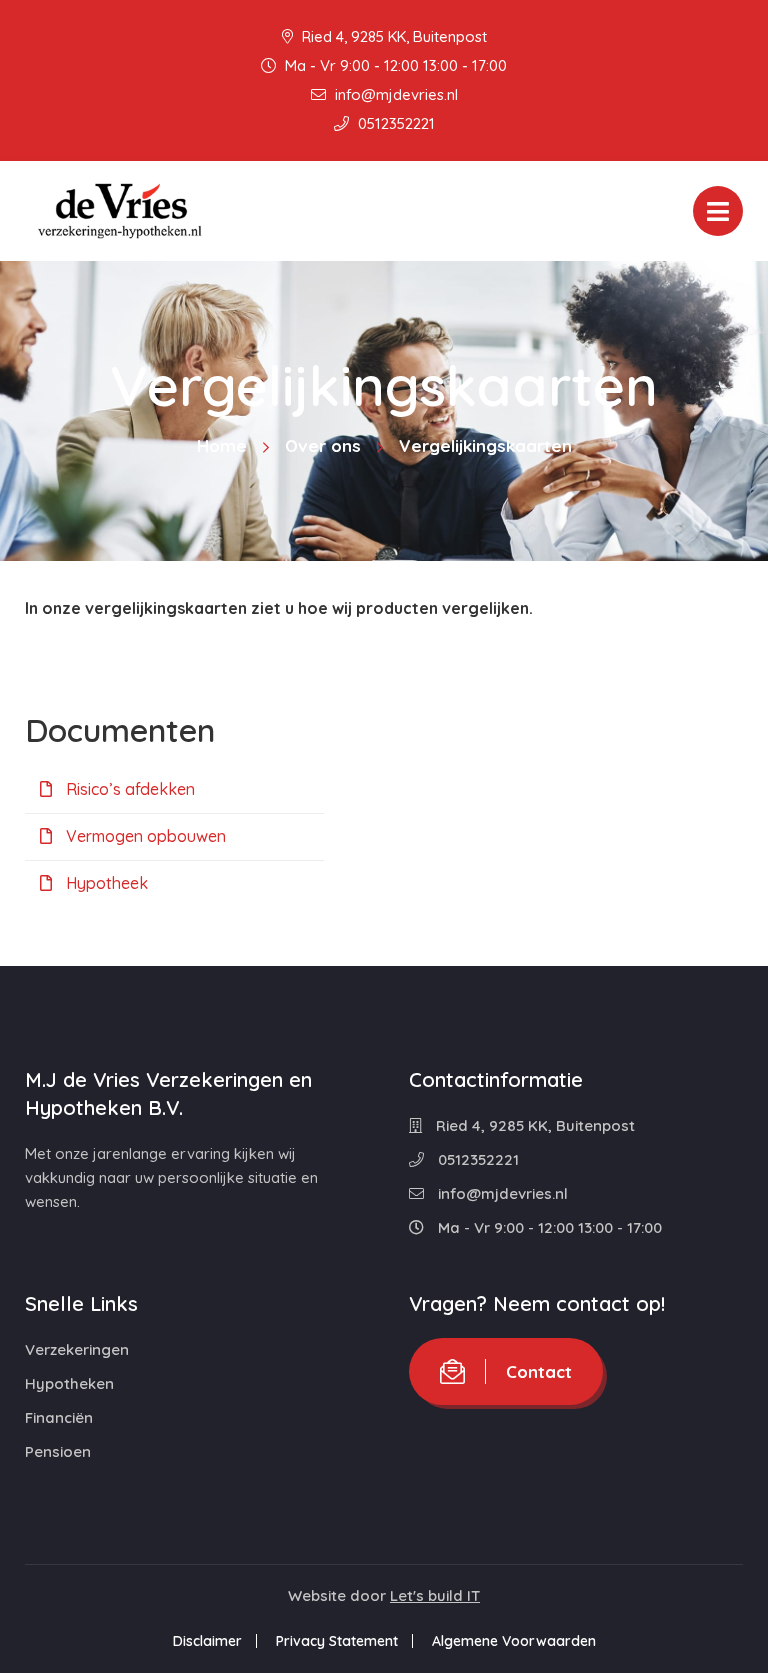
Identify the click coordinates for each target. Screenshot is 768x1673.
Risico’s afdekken (128, 789)
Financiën (59, 1417)
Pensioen (58, 1451)
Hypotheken (69, 1383)
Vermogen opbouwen (144, 836)
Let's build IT (435, 1595)
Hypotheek (105, 883)
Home (222, 445)
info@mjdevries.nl (394, 94)
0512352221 (394, 123)
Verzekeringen (77, 1349)
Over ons (323, 445)
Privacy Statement (337, 1641)
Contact (539, 1371)
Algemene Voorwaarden (514, 1641)
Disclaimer (207, 1641)
